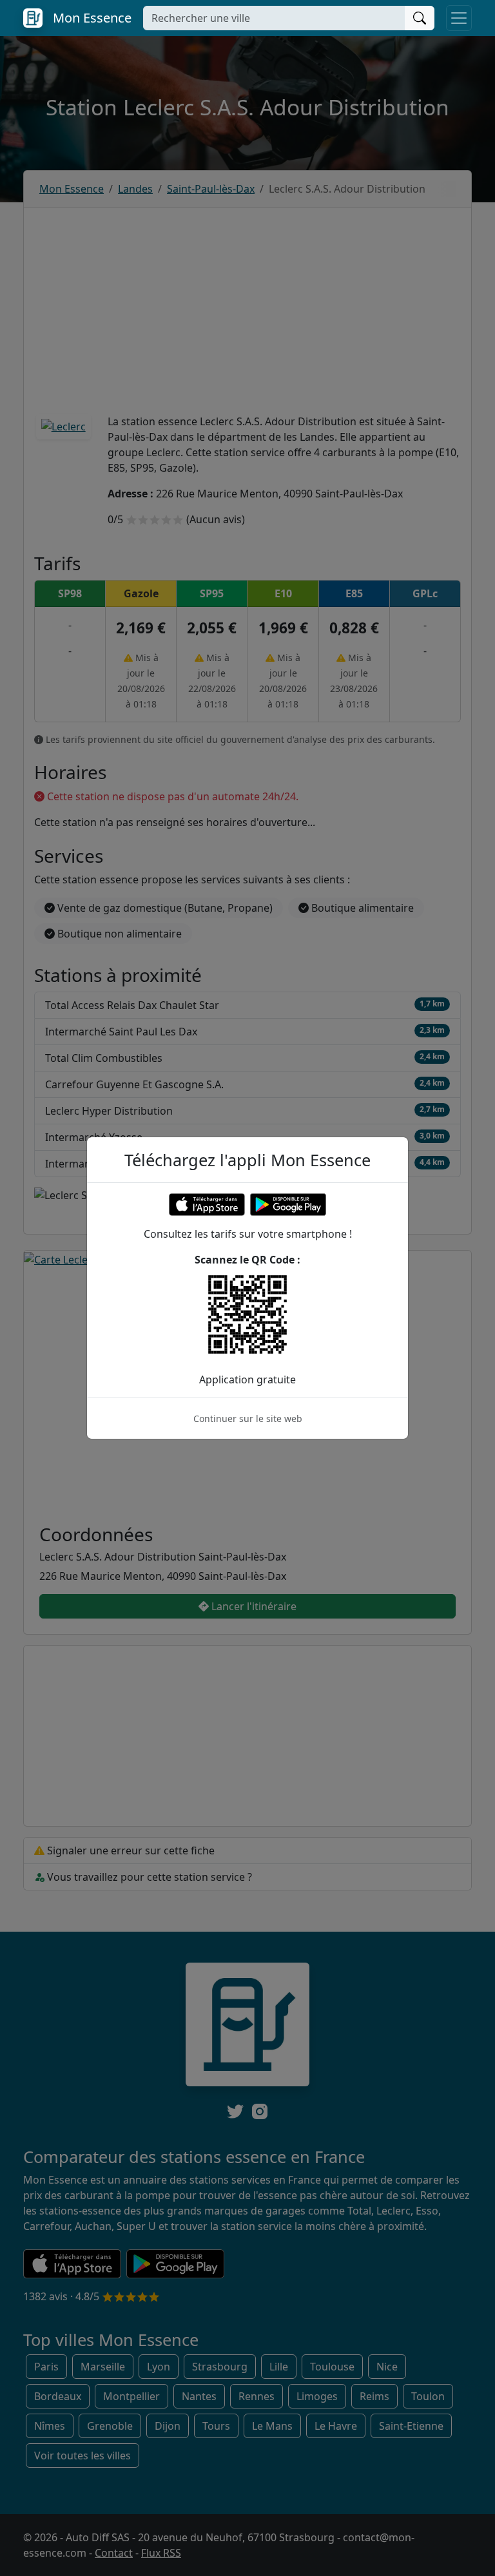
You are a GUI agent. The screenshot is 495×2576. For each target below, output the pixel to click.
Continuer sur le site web (248, 1418)
